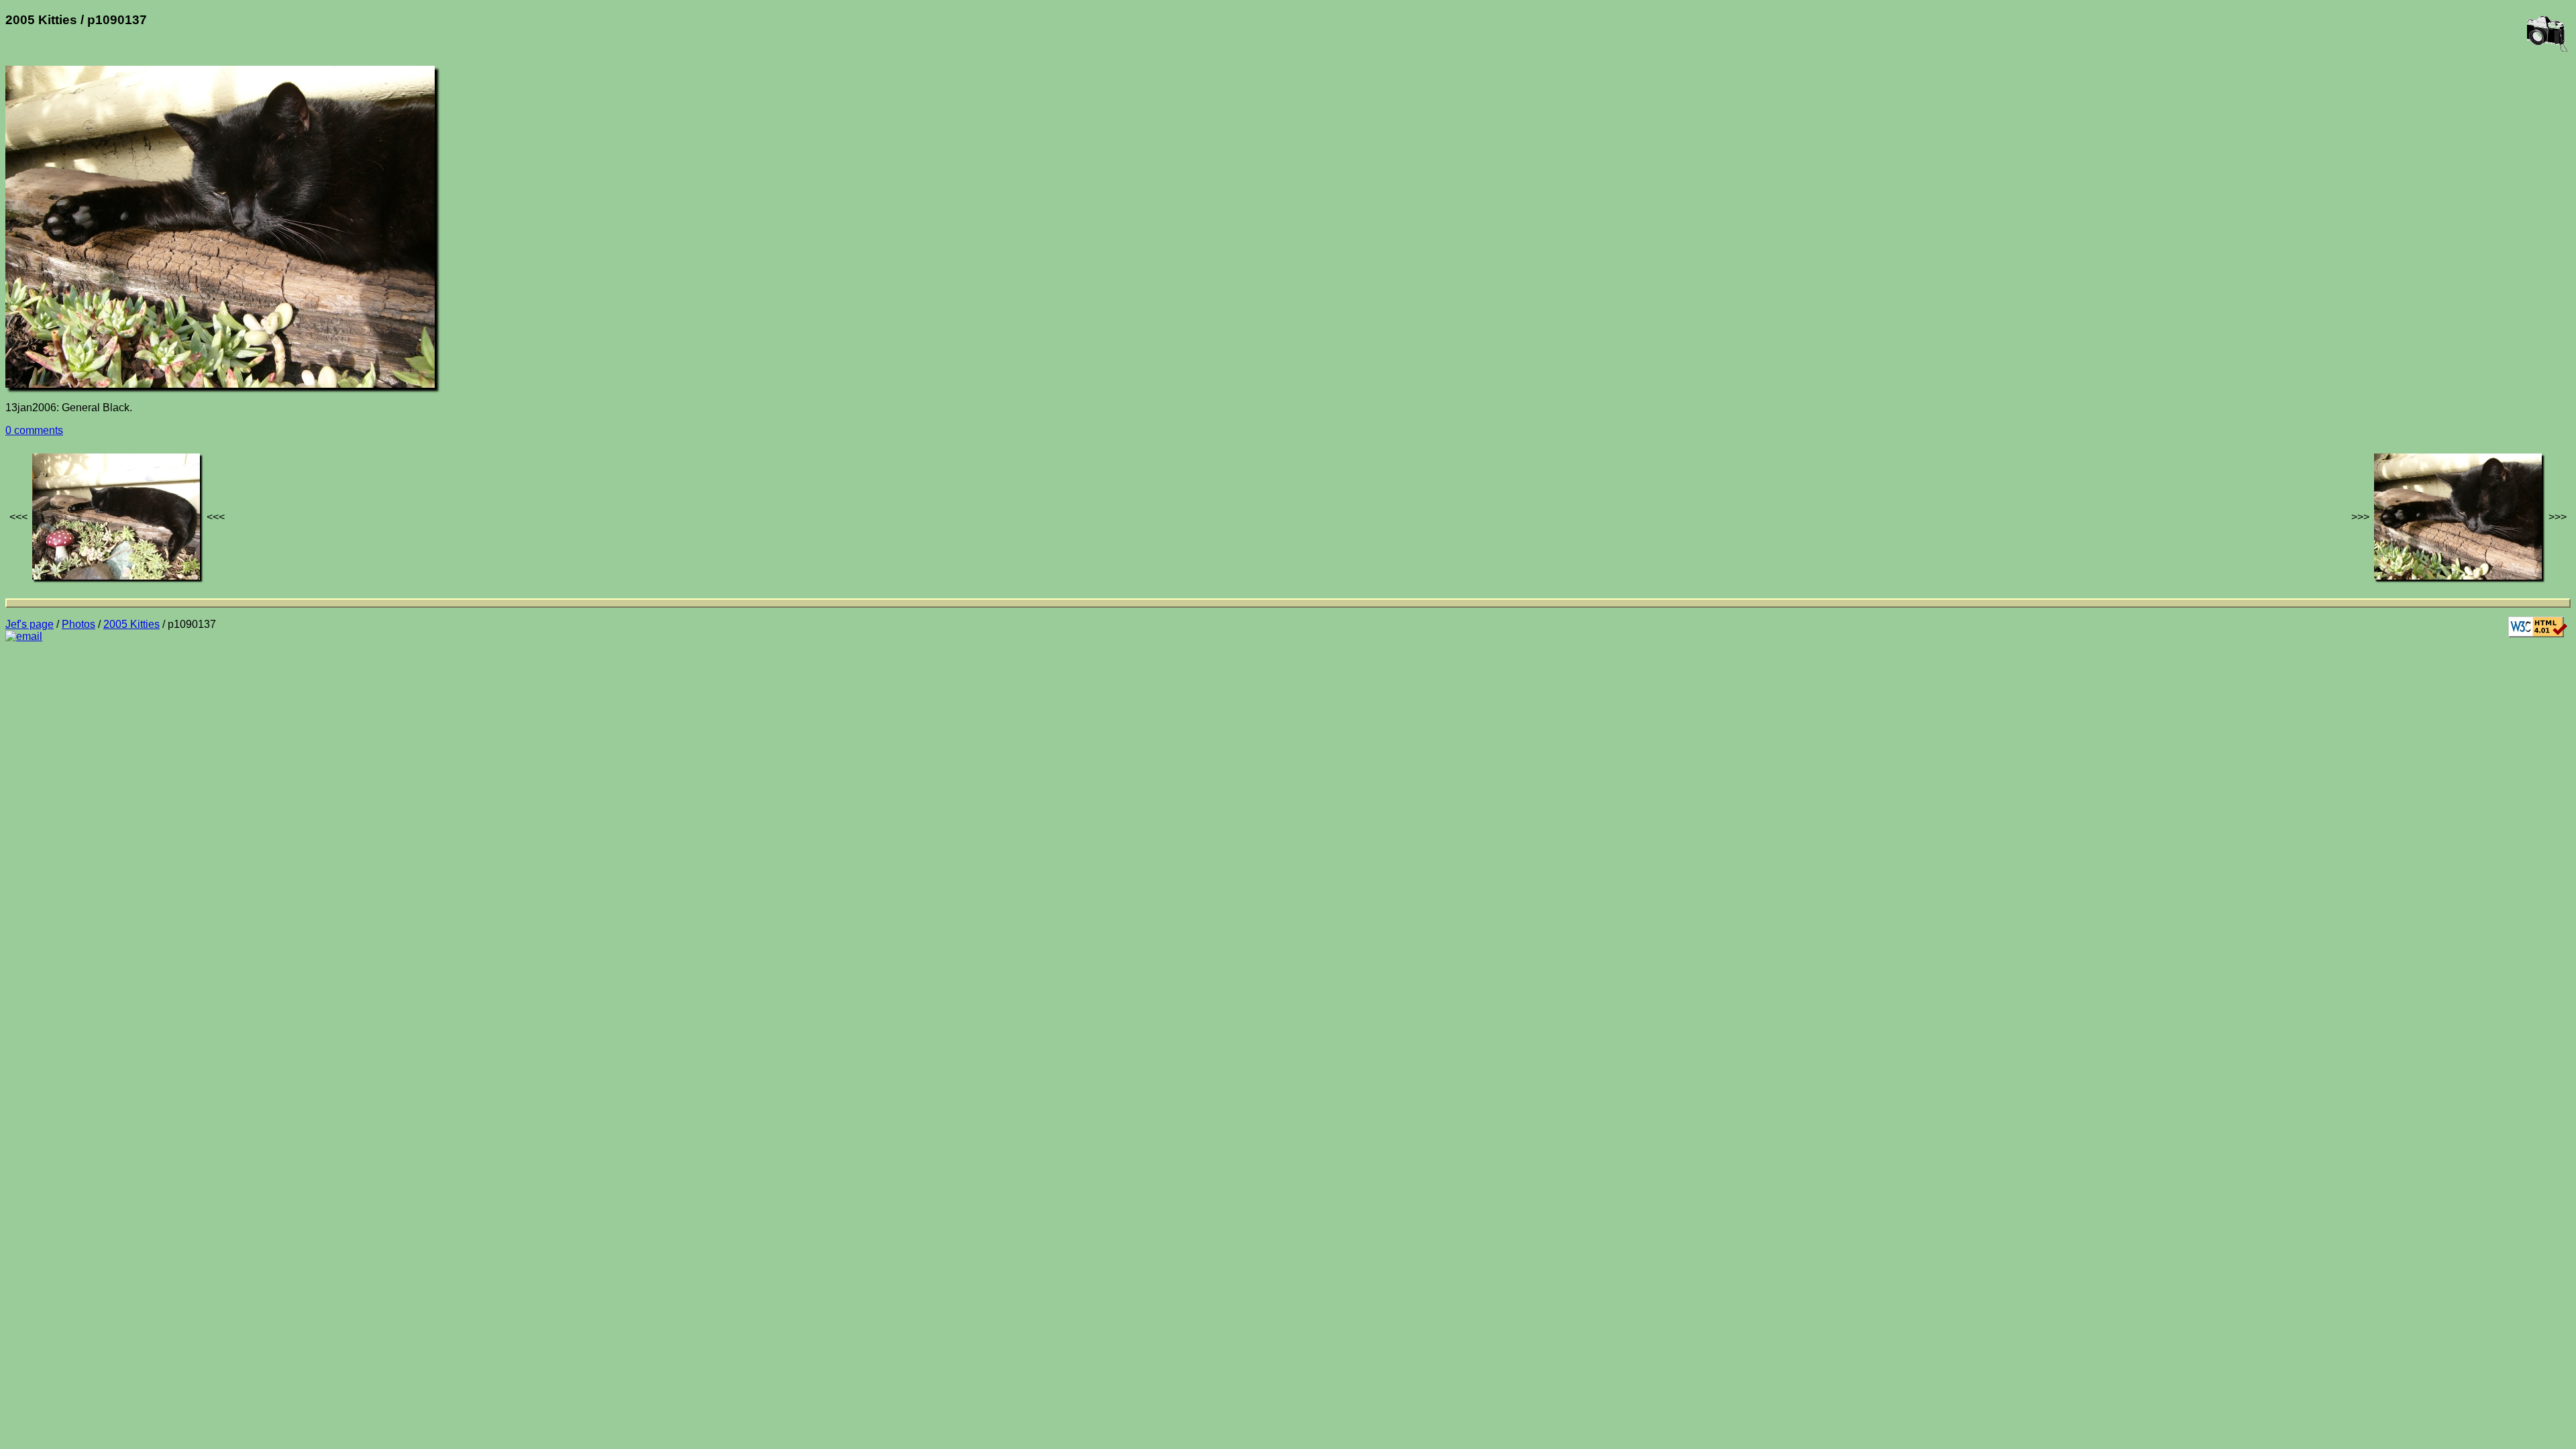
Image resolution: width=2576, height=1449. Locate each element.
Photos (78, 624)
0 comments (34, 430)
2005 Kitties (131, 624)
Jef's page (30, 624)
